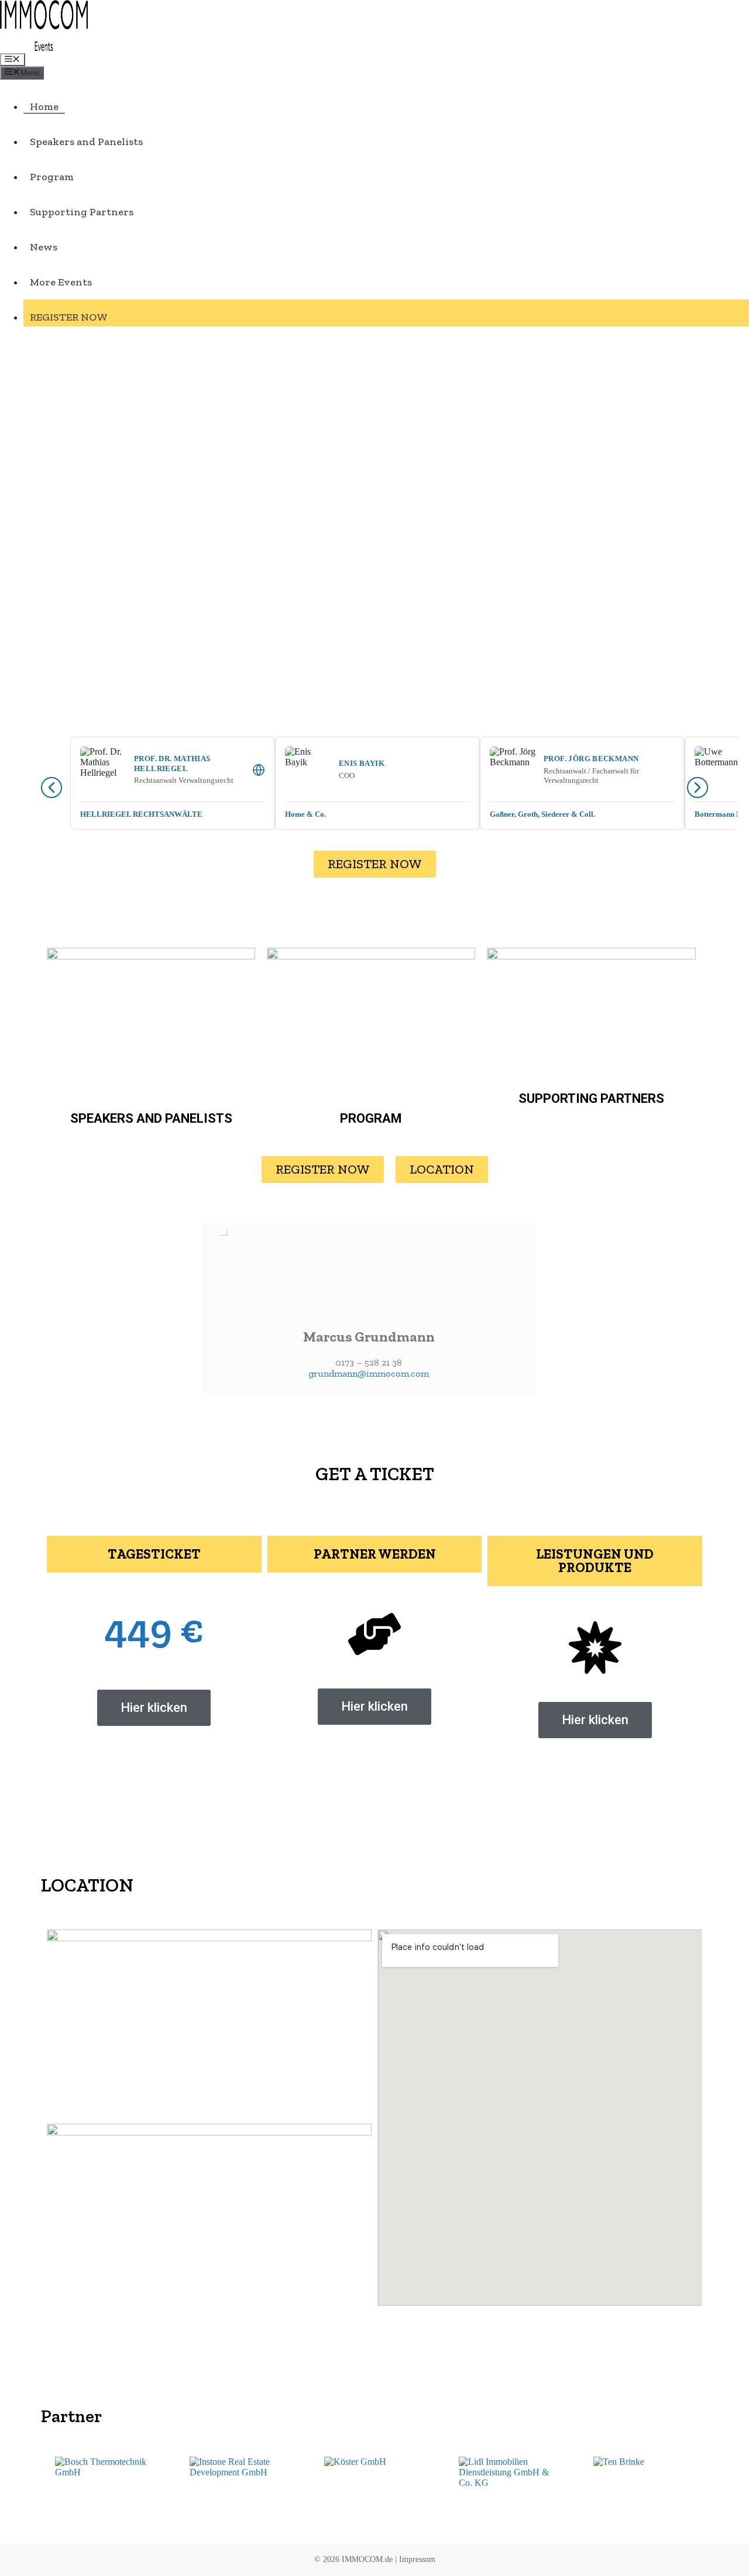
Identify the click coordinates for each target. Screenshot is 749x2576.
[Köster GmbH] (374, 2490)
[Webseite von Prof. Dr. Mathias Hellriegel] (259, 770)
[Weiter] (698, 787)
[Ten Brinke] (644, 2490)
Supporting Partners (82, 212)
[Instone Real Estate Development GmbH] (240, 2490)
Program (52, 177)
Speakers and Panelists (86, 142)
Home (44, 106)
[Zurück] (51, 787)
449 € (154, 1628)
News (44, 247)
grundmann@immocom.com (369, 1373)
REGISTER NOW (69, 317)
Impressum (417, 2559)
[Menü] (13, 60)
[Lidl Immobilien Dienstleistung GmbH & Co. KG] (509, 2490)
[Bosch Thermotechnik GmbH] (105, 2490)
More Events (61, 282)
